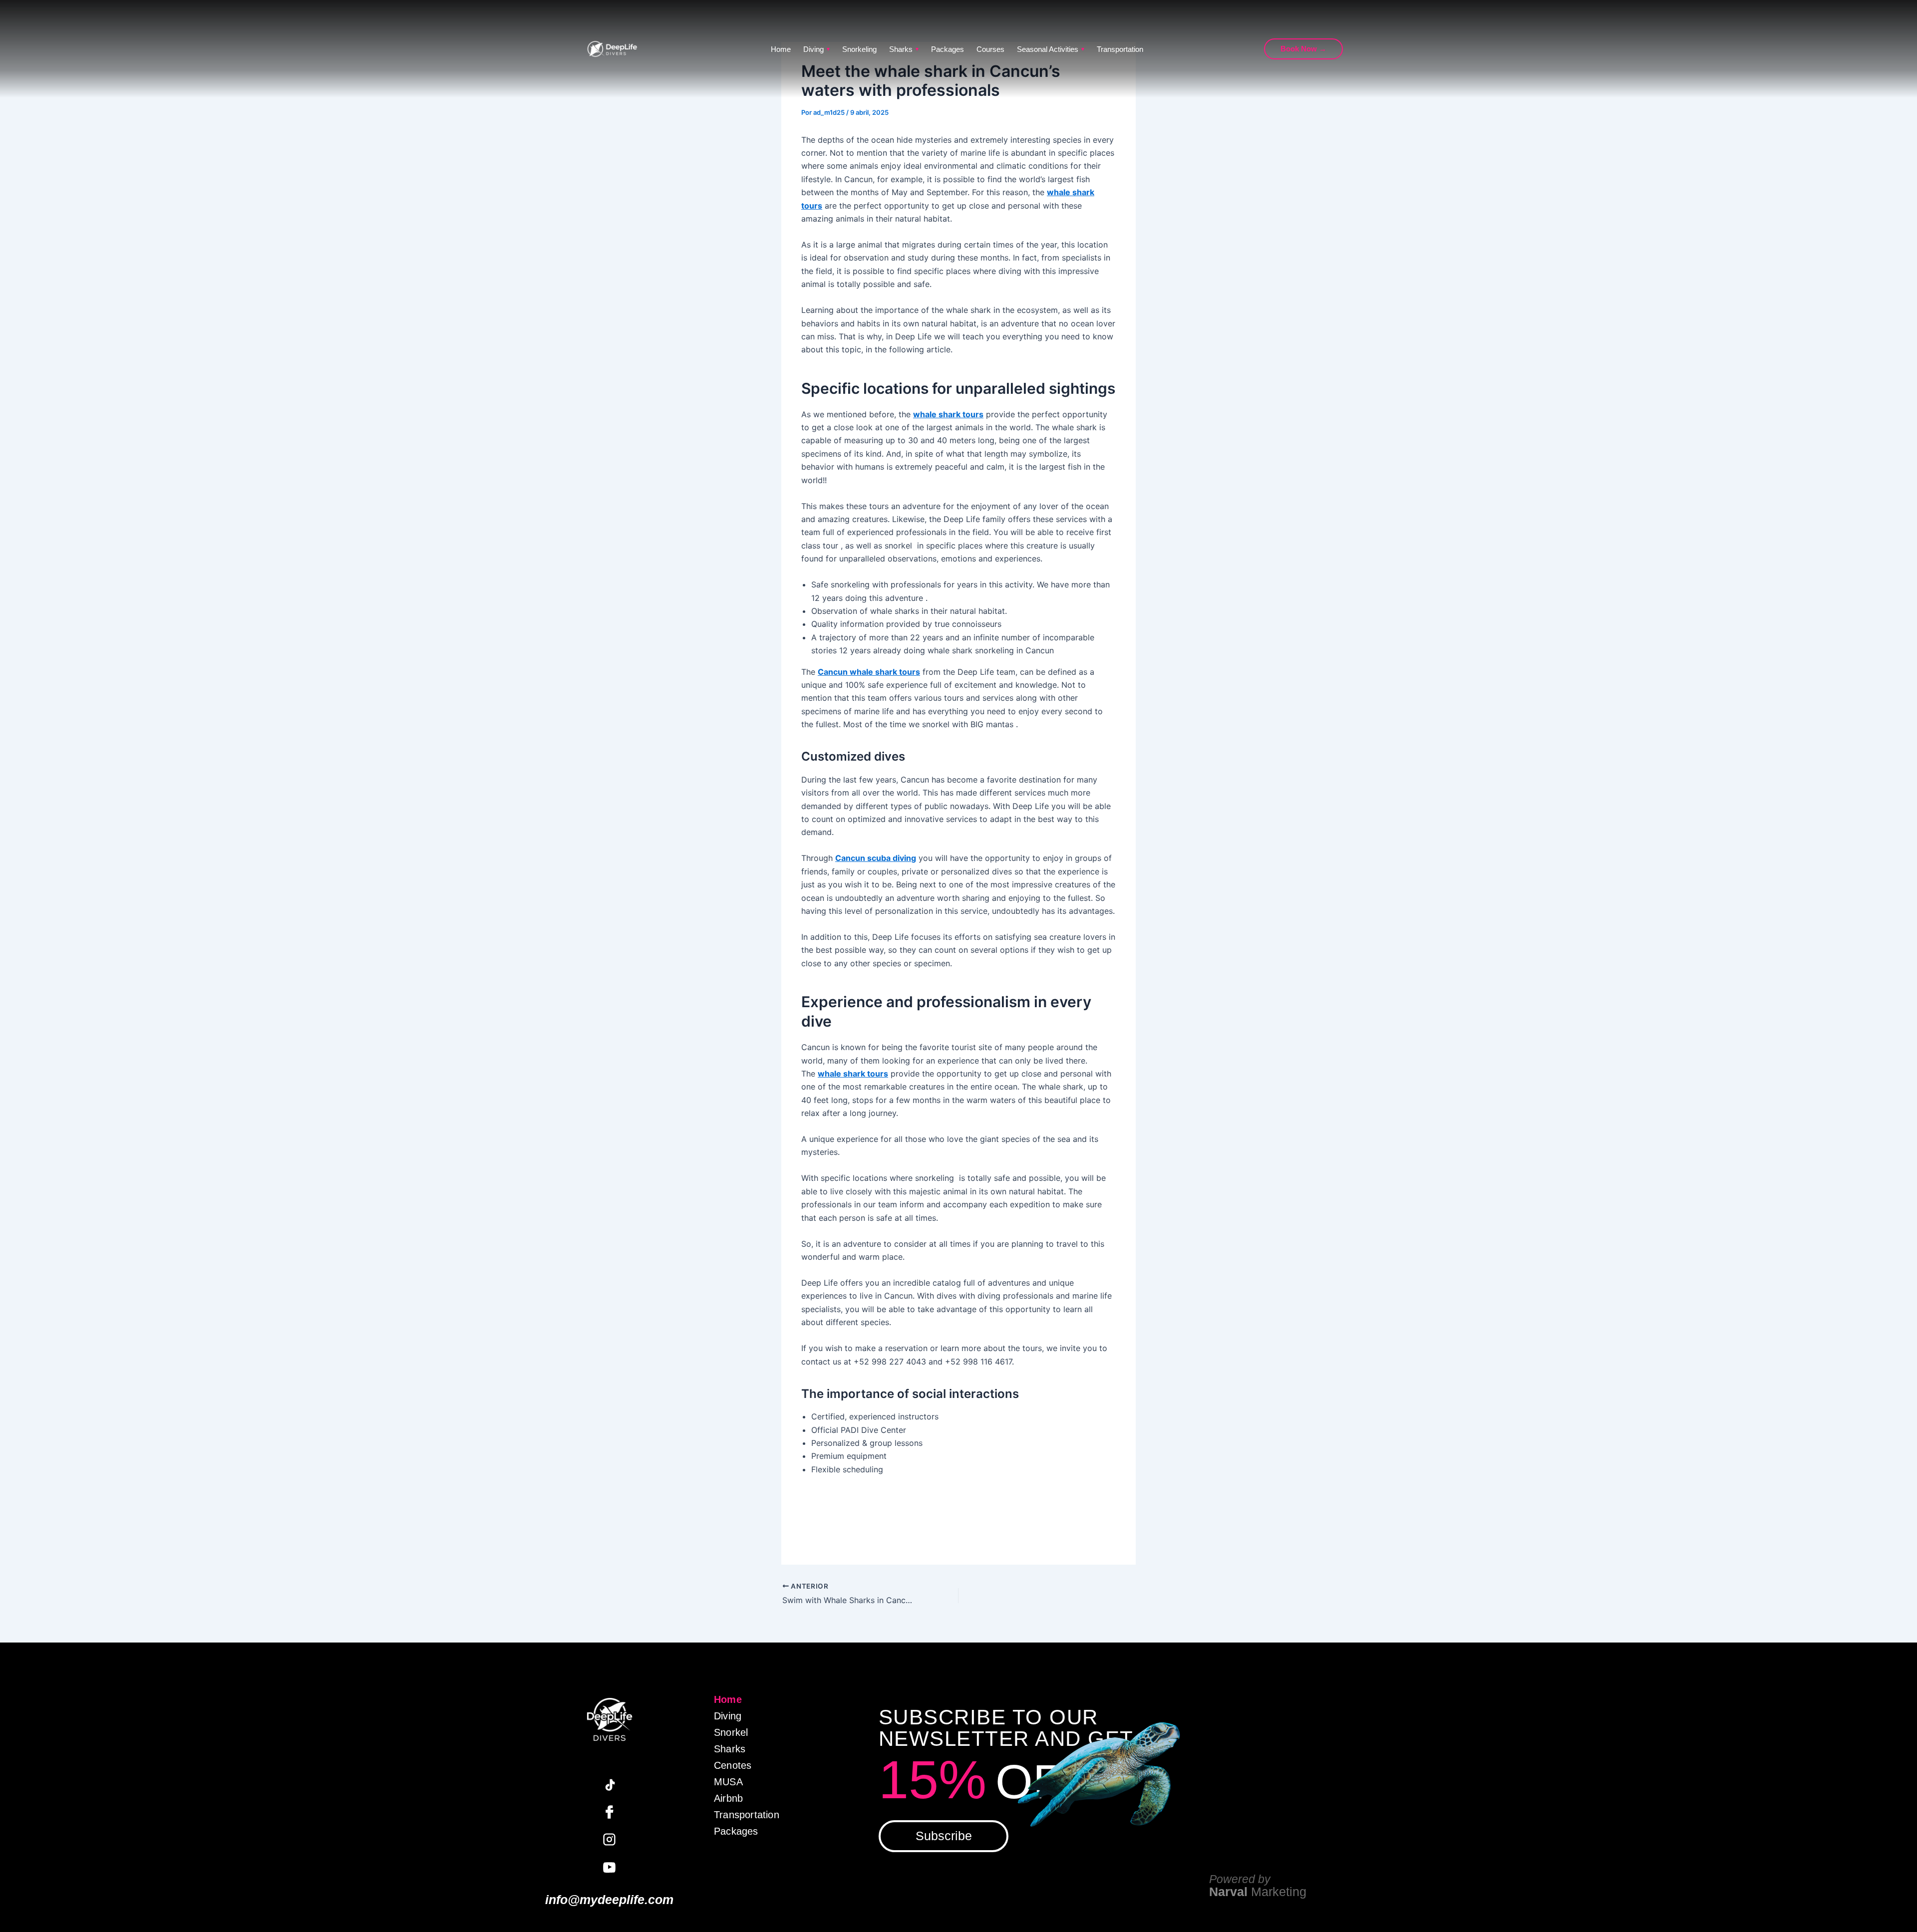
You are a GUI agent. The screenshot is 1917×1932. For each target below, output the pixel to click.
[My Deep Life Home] (612, 49)
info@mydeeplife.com (609, 1900)
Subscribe (944, 1836)
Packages (948, 49)
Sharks (904, 49)
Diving (816, 49)
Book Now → (1303, 49)
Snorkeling (859, 49)
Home (781, 49)
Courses (990, 49)
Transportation (1120, 49)
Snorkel (731, 1732)
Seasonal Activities (1051, 49)
